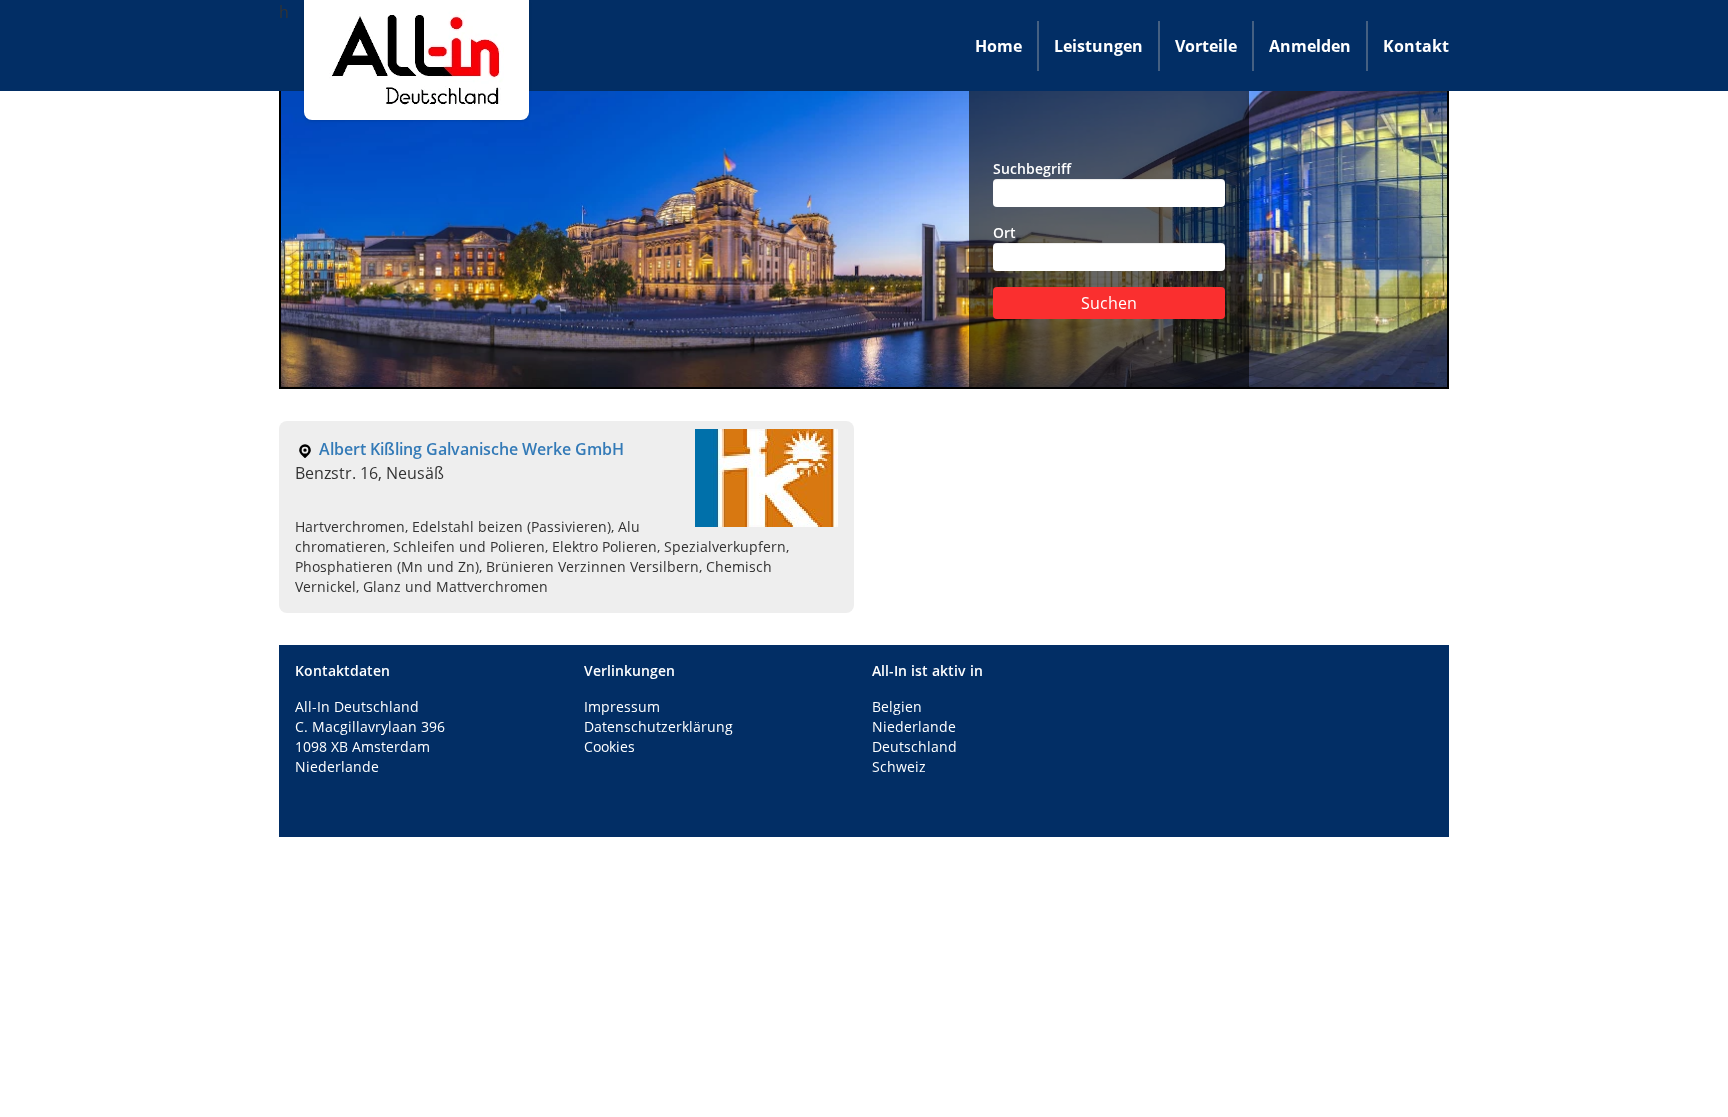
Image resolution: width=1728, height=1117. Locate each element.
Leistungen (1098, 46)
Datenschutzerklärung (658, 726)
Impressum (622, 706)
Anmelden (1310, 46)
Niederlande (914, 726)
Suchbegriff (1032, 168)
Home (998, 46)
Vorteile (1206, 46)
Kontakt (1416, 46)
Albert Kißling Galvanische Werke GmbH (471, 449)
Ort (1004, 232)
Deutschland (914, 746)
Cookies (609, 746)
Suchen (1109, 303)
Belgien (897, 706)
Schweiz (899, 766)
